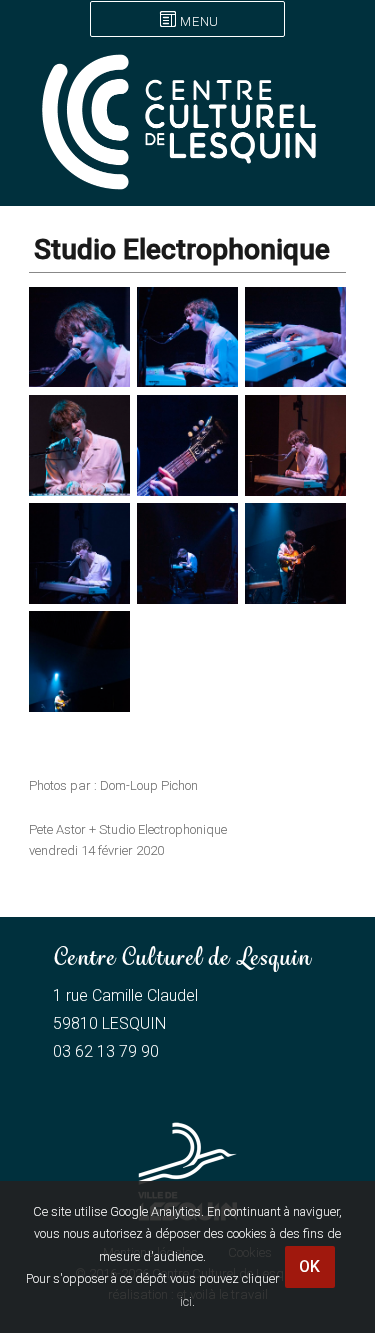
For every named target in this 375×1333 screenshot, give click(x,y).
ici (186, 1301)
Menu (199, 21)
